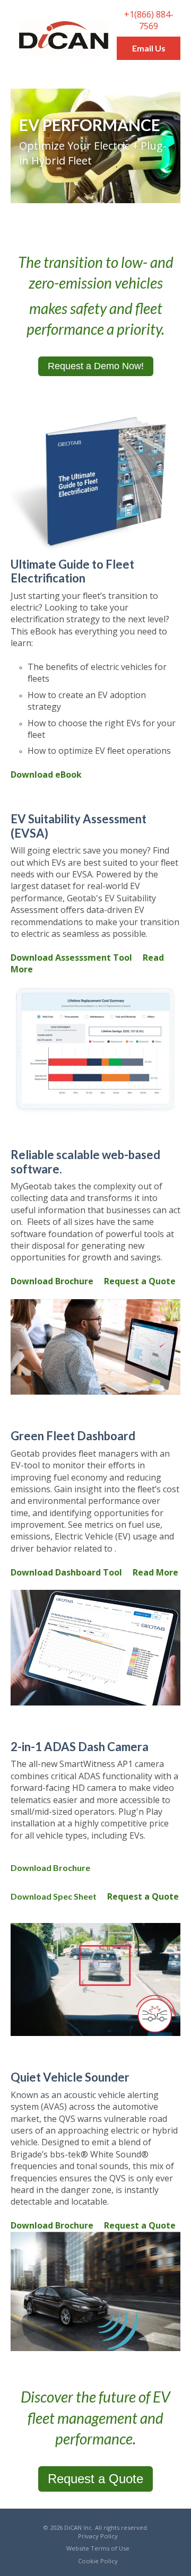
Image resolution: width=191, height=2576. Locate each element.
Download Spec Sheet (54, 1896)
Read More (155, 1572)
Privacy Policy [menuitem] (98, 2536)
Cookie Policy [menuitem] (98, 2561)
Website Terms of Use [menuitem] (98, 2548)
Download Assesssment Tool (71, 958)
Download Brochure (52, 1281)
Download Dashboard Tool (66, 1572)
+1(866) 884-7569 (149, 20)
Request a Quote (140, 1281)
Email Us (149, 48)
